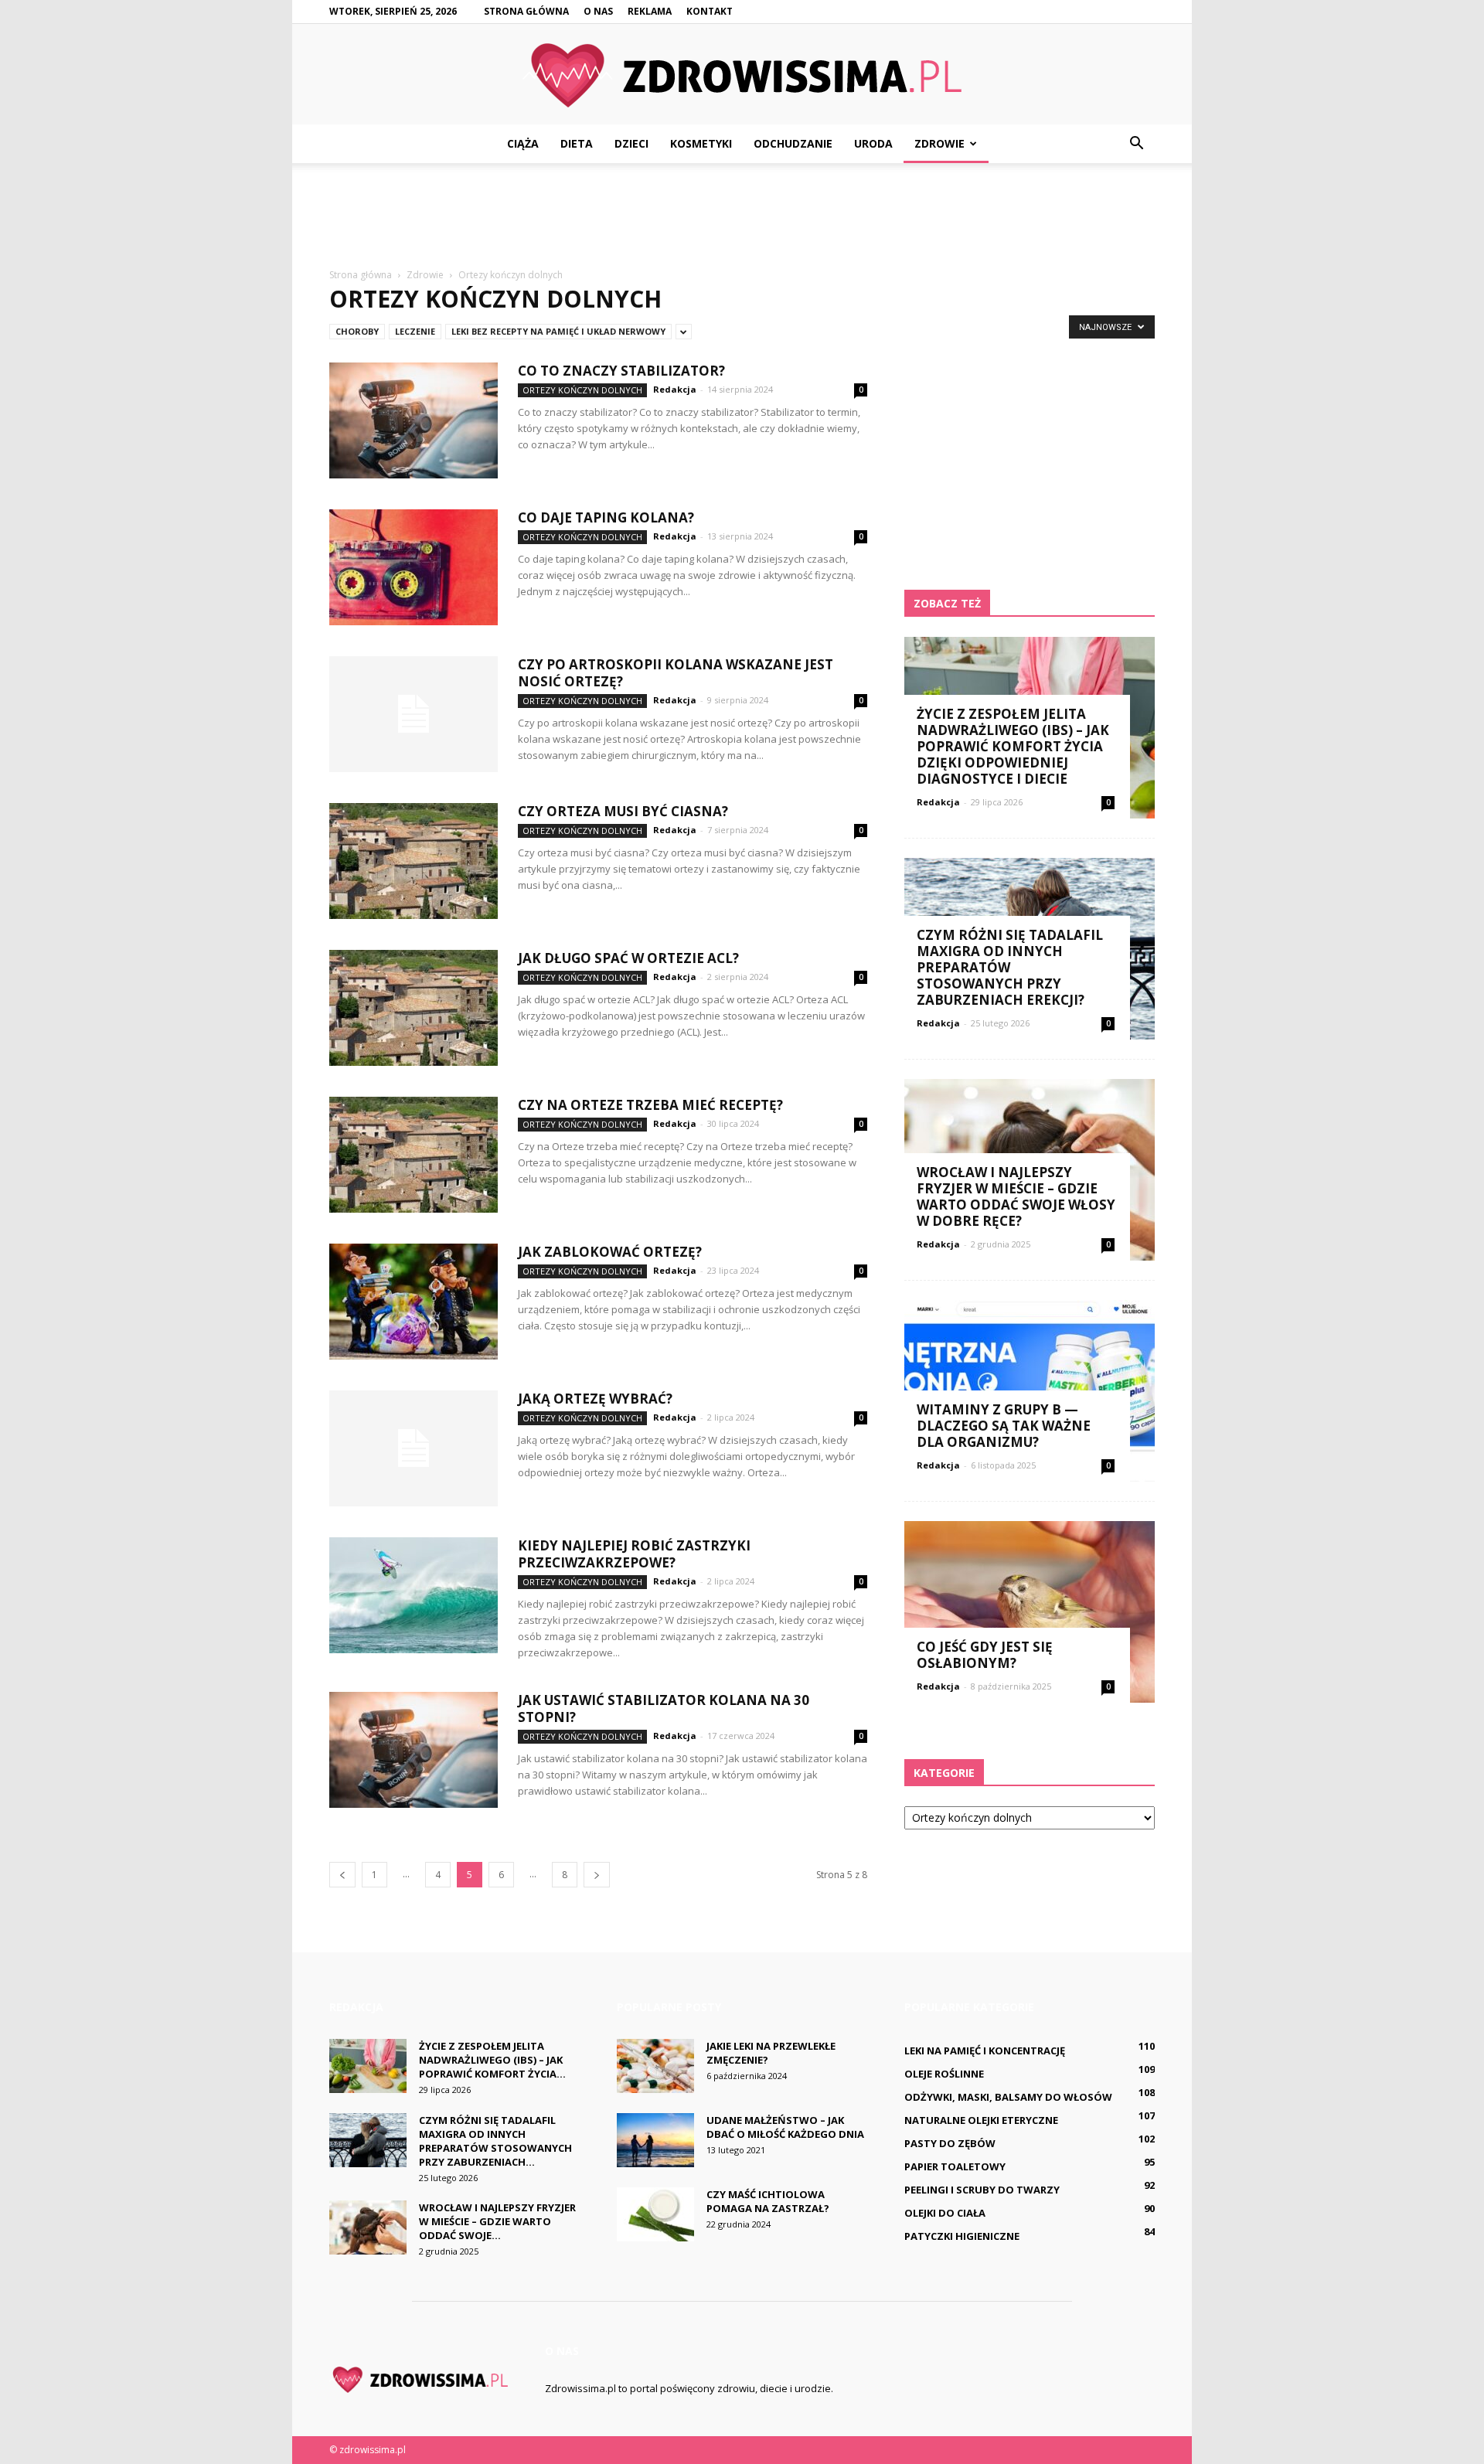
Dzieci (631, 143)
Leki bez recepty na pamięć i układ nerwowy (558, 331)
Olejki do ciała (945, 2213)
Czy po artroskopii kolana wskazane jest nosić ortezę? (676, 673)
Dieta (577, 143)
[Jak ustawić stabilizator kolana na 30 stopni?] (414, 1750)
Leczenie (415, 331)
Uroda (873, 143)
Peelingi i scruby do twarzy (982, 2190)
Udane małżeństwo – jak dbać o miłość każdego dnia (785, 2127)
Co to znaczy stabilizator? (621, 371)
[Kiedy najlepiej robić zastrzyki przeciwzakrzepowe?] (414, 1595)
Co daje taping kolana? (606, 517)
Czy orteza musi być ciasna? (623, 811)
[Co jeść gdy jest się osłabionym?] (1030, 1612)
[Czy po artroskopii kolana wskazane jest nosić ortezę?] (414, 714)
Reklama (650, 11)
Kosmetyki (701, 143)
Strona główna (526, 11)
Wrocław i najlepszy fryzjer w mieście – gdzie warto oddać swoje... (497, 2221)
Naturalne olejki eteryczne (981, 2120)
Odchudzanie (793, 143)
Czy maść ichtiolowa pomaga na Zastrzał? (768, 2201)
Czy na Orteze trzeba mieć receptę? (650, 1105)
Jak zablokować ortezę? (610, 1252)
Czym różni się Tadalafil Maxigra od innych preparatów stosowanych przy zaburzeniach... (495, 2141)
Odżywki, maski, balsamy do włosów (1008, 2097)
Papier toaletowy (955, 2166)
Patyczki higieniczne (962, 2236)
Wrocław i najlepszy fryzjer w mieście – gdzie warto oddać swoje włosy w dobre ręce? (1016, 1196)
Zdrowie (939, 143)
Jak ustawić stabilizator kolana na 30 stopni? (664, 1708)
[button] (1136, 144)
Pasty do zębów (950, 2143)
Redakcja (675, 389)
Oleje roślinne (944, 2074)
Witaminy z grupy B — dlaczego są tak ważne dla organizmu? (1004, 1426)
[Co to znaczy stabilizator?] (414, 420)
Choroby (357, 331)
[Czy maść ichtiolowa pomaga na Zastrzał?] (655, 2214)
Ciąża (523, 143)
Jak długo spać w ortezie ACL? (628, 958)
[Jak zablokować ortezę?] (414, 1302)
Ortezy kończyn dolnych (582, 390)
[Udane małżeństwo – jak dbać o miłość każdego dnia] (655, 2140)
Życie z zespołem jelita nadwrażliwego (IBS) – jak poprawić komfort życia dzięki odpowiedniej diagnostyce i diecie (1013, 746)
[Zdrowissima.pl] (742, 75)
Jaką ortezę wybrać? (595, 1399)
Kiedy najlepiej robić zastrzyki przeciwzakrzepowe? (634, 1554)
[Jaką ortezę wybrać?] (414, 1448)
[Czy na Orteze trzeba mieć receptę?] (414, 1155)
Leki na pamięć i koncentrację (985, 2050)
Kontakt (710, 11)
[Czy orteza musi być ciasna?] (414, 861)
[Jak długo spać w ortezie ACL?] (414, 1008)
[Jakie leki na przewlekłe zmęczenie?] (655, 2066)
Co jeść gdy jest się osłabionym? (985, 1655)
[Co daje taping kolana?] (414, 567)
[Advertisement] (742, 216)
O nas (598, 11)
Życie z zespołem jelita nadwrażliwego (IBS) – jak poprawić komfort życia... (492, 2060)
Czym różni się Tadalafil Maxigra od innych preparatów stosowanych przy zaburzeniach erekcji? (1010, 967)
